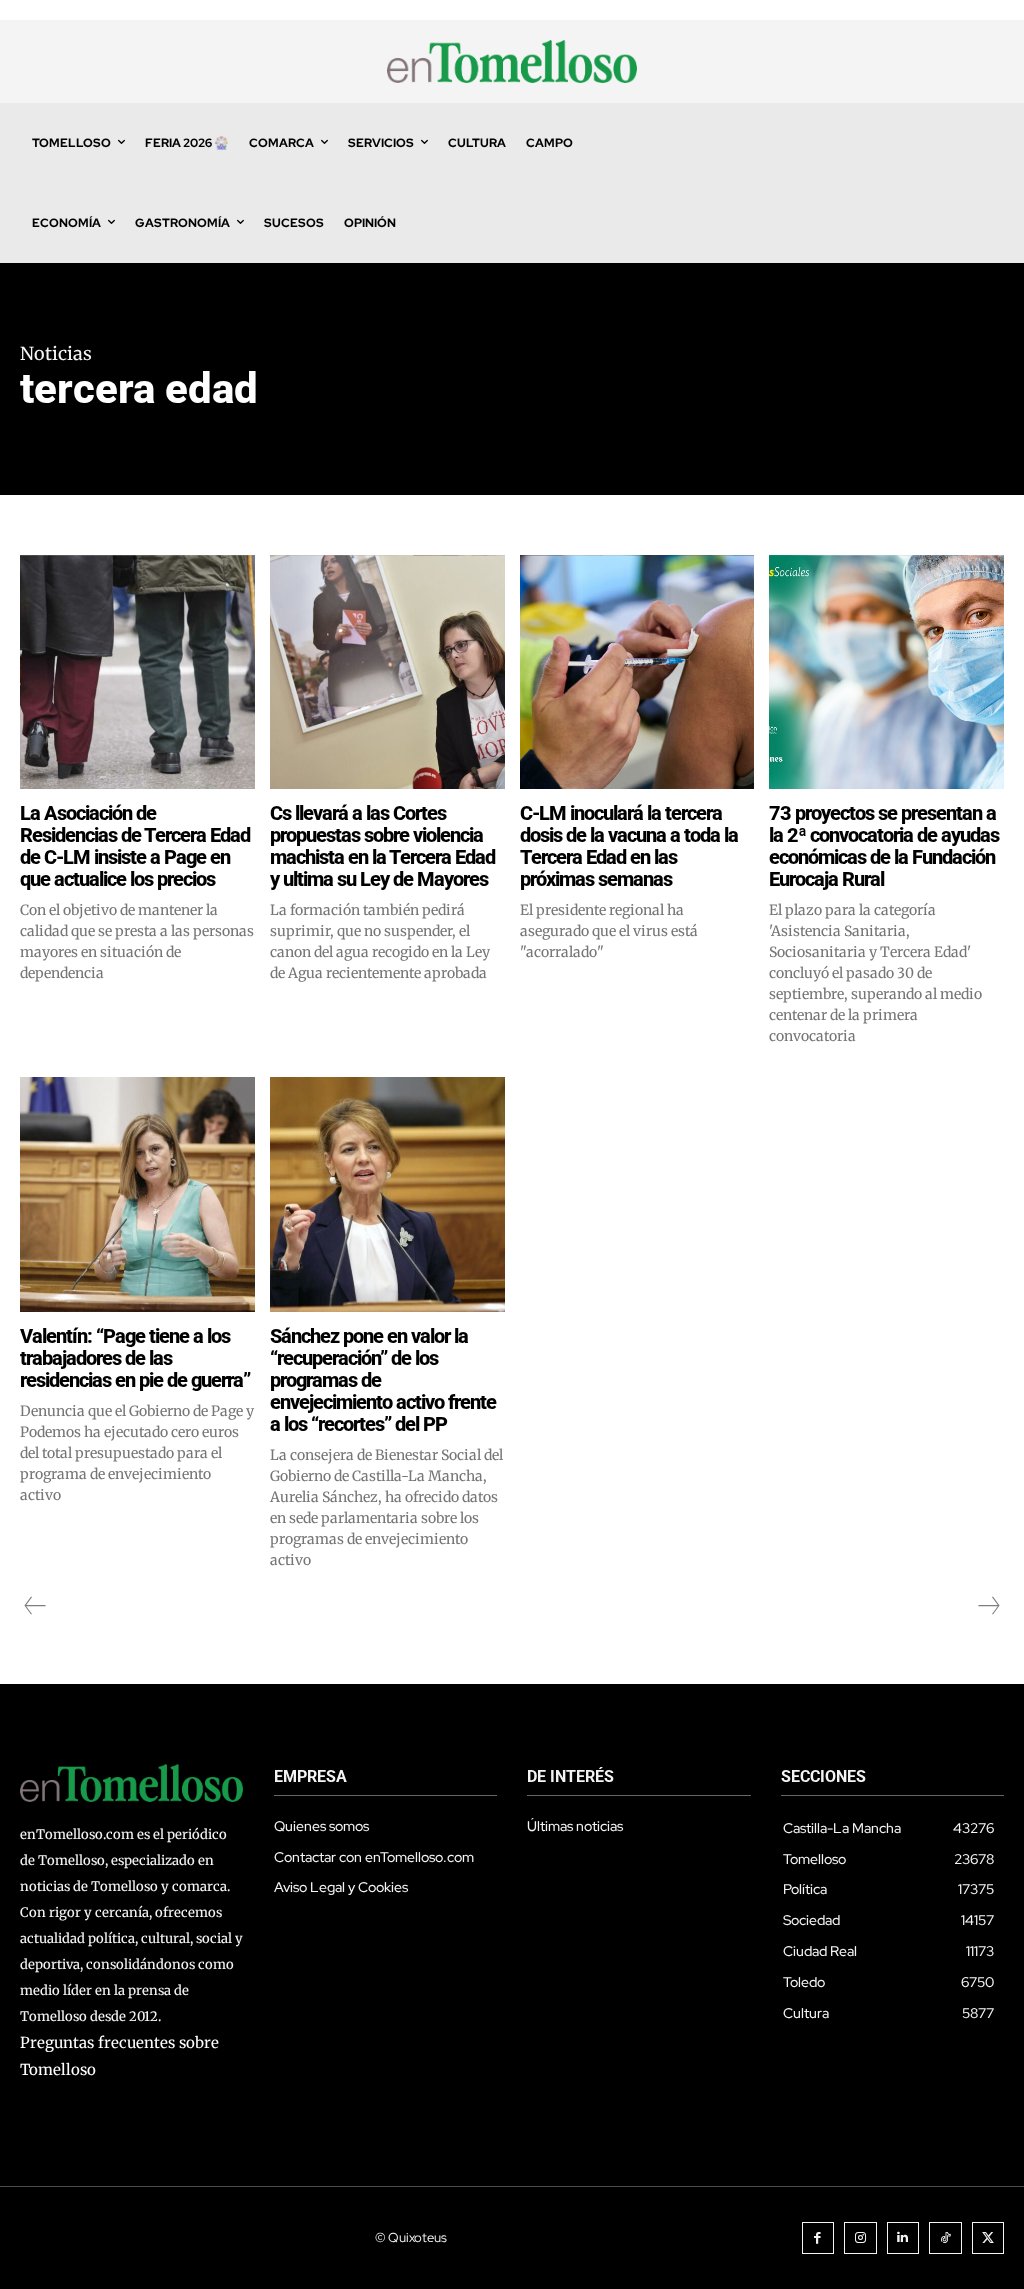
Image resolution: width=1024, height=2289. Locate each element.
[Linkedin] (903, 2238)
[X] (988, 2238)
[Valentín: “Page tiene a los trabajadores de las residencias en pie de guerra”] (137, 1194)
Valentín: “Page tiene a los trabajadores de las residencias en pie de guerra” (135, 1358)
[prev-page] (35, 1606)
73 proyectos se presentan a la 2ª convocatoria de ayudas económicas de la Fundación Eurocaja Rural (884, 846)
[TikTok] (945, 2238)
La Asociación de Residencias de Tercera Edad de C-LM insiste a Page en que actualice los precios (135, 846)
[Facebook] (818, 2238)
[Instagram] (860, 2238)
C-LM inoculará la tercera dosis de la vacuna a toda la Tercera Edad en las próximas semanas (629, 846)
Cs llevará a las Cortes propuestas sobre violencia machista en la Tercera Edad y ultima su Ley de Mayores (382, 846)
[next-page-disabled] (988, 1606)
